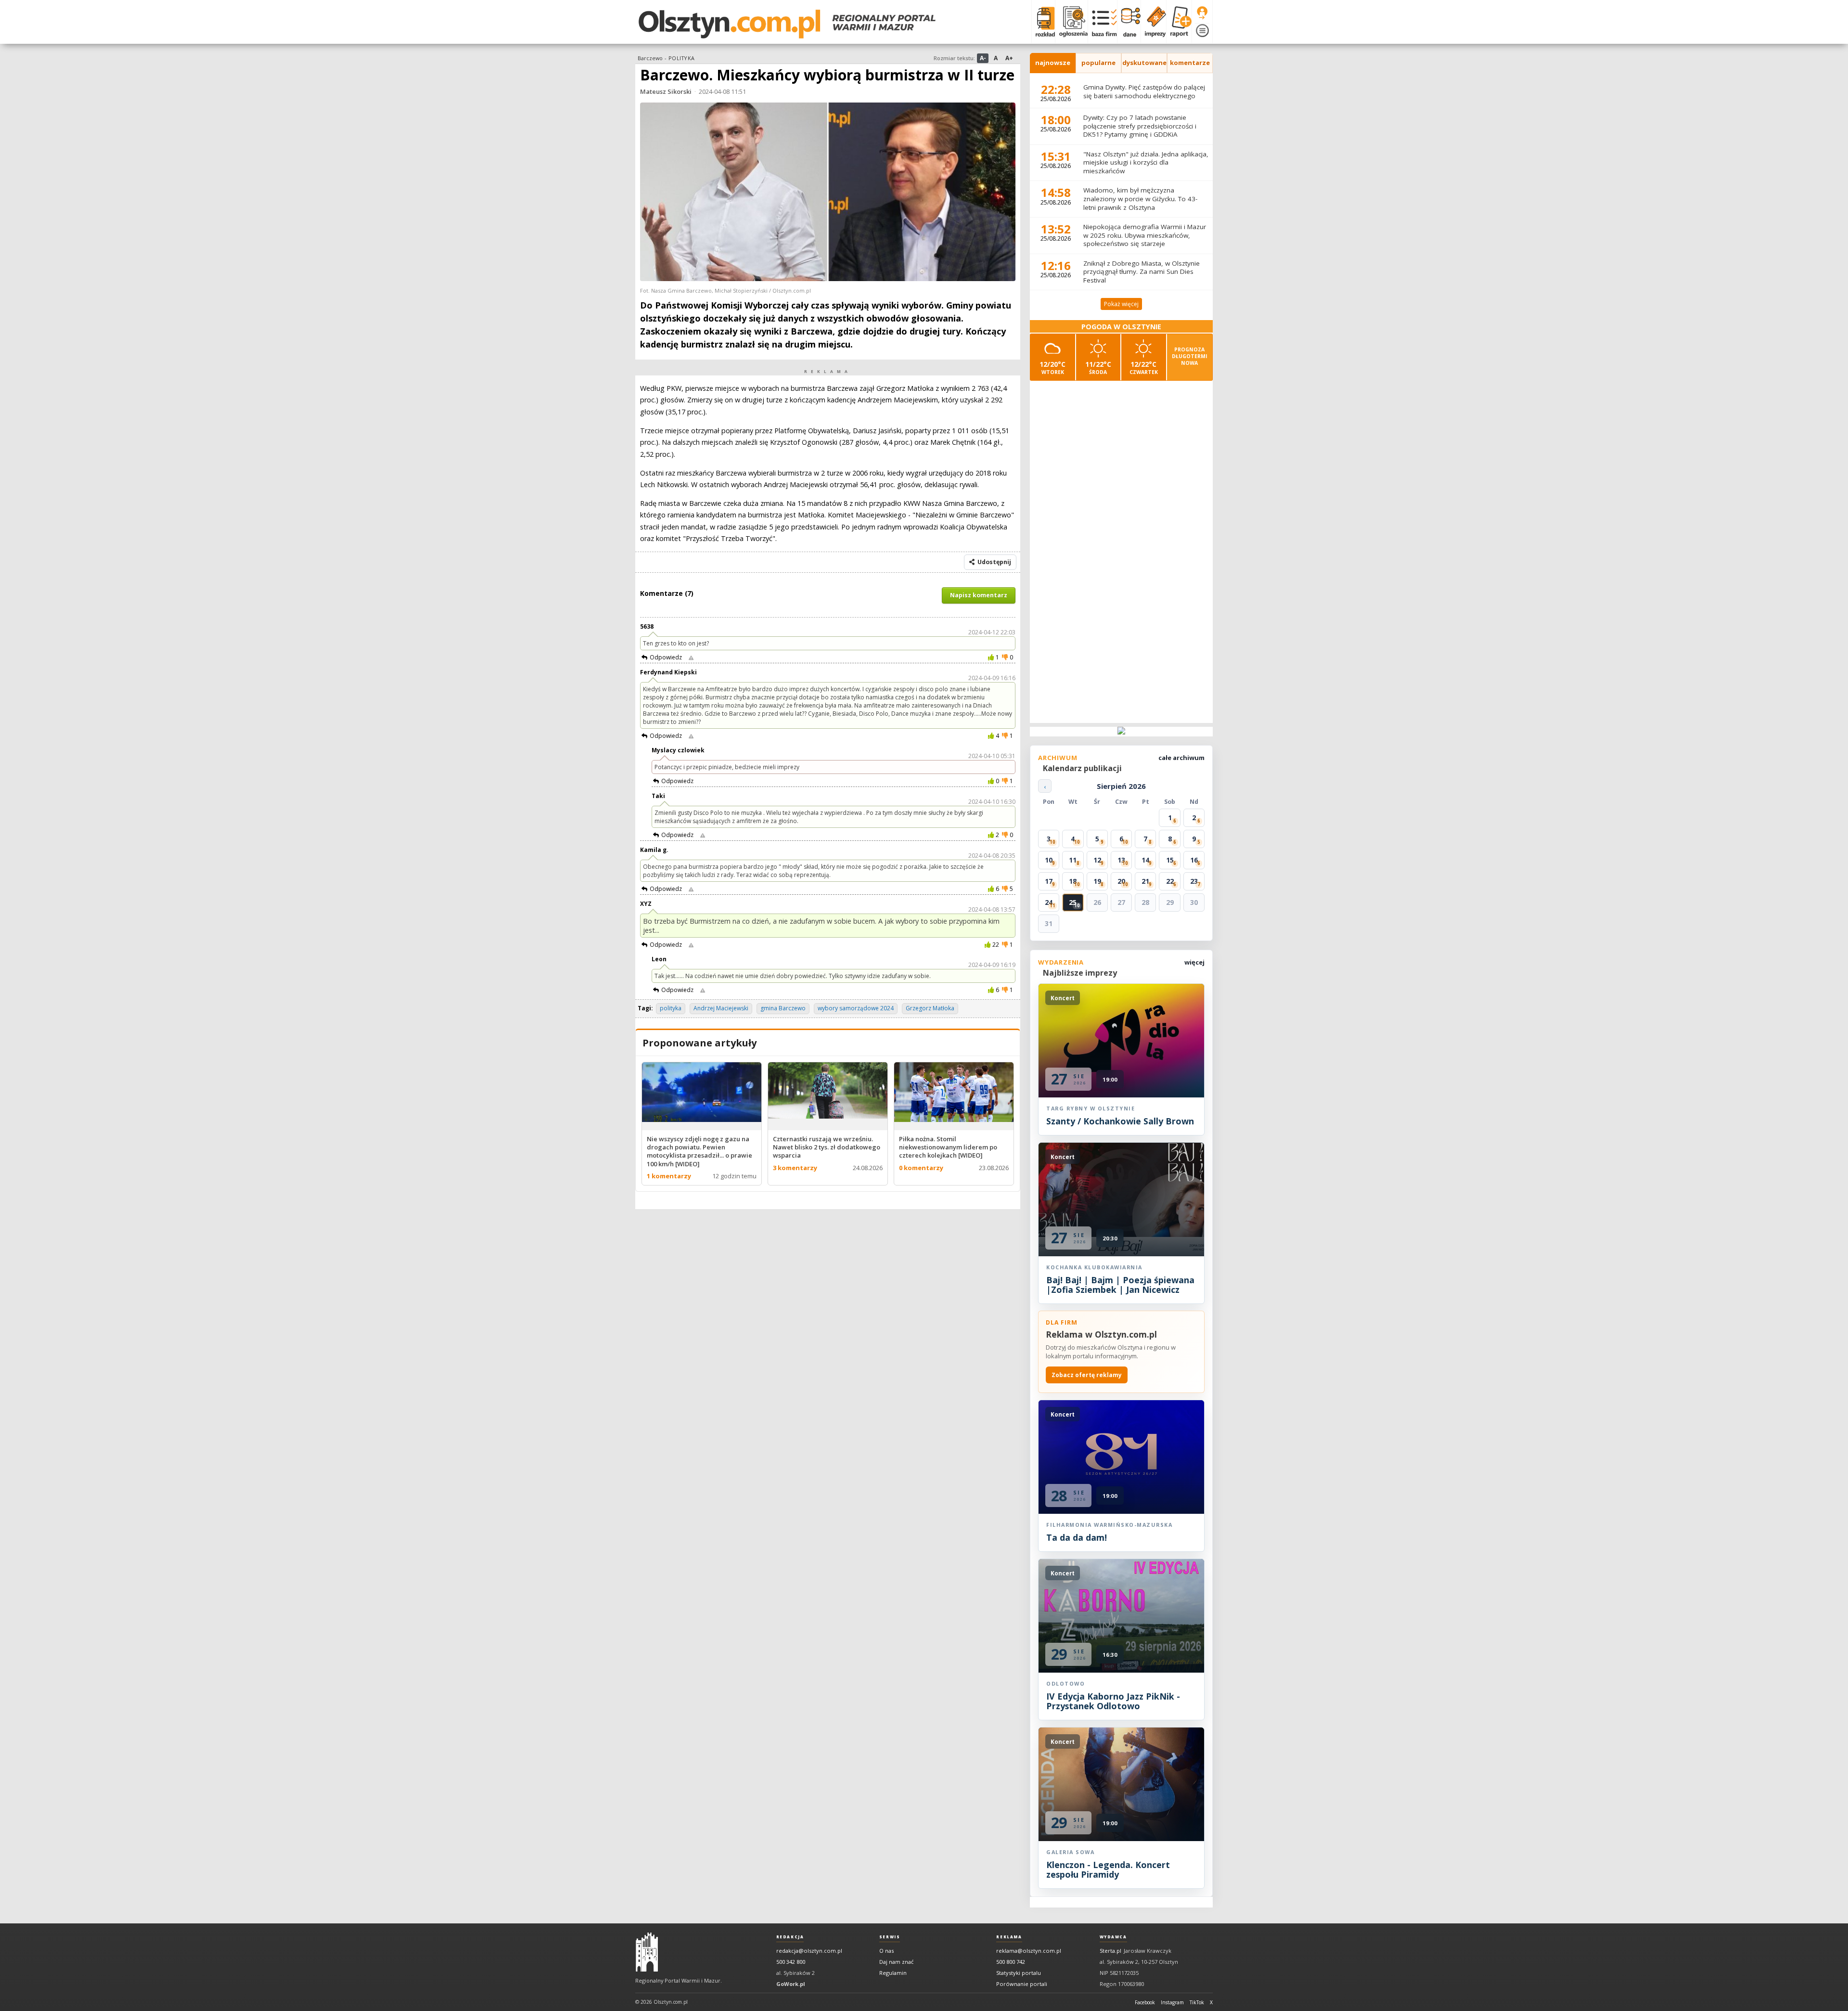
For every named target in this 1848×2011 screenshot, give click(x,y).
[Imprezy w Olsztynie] (1153, 22)
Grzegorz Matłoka (930, 1008)
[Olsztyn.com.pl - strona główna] (647, 1952)
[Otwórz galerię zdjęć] (828, 193)
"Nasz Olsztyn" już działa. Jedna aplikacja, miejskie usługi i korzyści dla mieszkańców (1146, 162)
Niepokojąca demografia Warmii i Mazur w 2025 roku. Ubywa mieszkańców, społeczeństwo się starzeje (1145, 235)
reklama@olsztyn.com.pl (1029, 1951)
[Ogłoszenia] (1071, 22)
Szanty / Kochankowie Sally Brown (1120, 1121)
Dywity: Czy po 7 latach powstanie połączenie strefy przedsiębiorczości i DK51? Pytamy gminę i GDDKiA (1140, 126)
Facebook (1145, 2002)
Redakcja (790, 1937)
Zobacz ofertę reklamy (1087, 1375)
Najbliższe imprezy (1080, 973)
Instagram (1172, 2002)
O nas (886, 1951)
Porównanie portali (1022, 1984)
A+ (1009, 58)
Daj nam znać (896, 1962)
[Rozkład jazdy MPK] (1043, 22)
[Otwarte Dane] (1129, 22)
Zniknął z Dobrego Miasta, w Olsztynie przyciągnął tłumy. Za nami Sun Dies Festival (1142, 272)
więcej (1194, 962)
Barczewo (650, 58)
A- (983, 58)
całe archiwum (1181, 758)
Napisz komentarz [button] (979, 595)
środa (1098, 367)
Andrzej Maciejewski (721, 1008)
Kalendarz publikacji (1082, 768)
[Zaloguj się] (1202, 13)
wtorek (1052, 367)
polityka (671, 1008)
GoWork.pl (791, 1984)
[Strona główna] (787, 24)
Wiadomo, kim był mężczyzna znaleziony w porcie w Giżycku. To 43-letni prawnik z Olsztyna (1140, 199)
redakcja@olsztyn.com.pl (809, 1951)
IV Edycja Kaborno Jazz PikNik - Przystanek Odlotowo (1113, 1701)
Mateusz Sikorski (666, 91)
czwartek (1144, 367)
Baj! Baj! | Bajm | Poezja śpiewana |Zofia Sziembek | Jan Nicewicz (1120, 1285)
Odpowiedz (666, 657)
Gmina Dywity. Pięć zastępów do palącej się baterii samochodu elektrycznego (1144, 91)
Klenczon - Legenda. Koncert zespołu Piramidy (1108, 1869)
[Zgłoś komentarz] (691, 657)
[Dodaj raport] (1179, 22)
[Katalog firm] (1102, 22)
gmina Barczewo (783, 1008)
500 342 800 (791, 1962)
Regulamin (893, 1973)
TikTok (1197, 2002)
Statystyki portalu (1019, 1973)
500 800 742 (1011, 1962)
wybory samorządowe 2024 (856, 1008)
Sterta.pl (1110, 1951)
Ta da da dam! (1077, 1537)
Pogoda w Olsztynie (1121, 327)
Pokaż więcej (1121, 304)
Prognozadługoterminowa (1190, 356)
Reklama (1009, 1937)
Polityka (681, 58)
